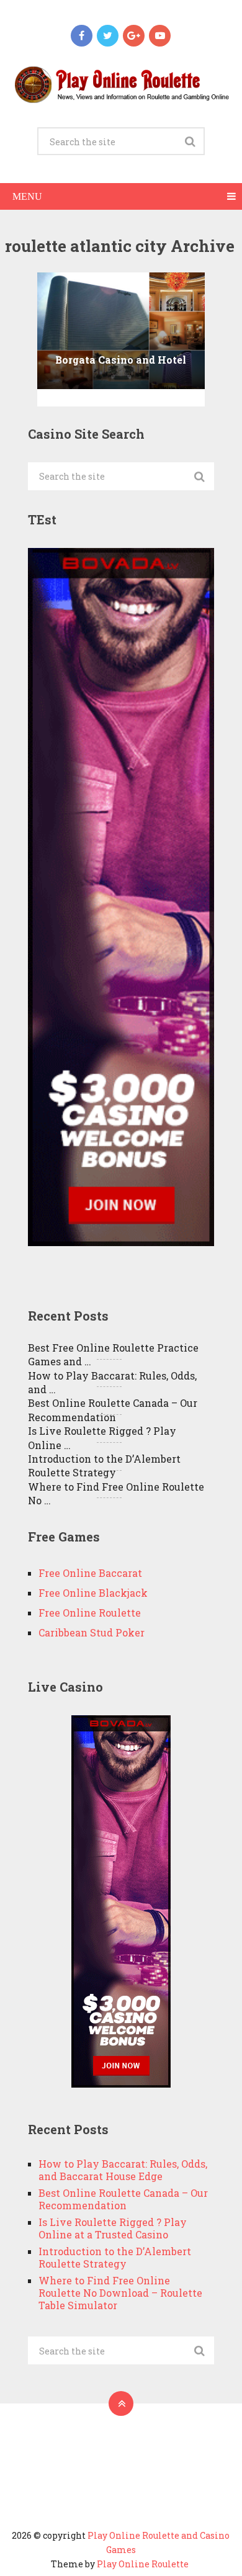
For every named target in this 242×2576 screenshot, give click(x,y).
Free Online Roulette (90, 1613)
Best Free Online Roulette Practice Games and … (113, 1354)
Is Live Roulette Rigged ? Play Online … (102, 1438)
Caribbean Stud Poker (92, 1632)
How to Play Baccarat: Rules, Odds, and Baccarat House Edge (123, 2170)
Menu (27, 196)
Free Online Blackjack (93, 1593)
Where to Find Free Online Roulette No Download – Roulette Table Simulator (120, 2293)
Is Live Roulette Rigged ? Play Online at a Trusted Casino (113, 2228)
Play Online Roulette (143, 2564)
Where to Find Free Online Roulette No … (116, 1493)
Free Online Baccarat (90, 1573)
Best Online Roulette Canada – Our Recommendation (113, 1410)
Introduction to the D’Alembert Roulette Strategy (104, 1465)
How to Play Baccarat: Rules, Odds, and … (112, 1382)
